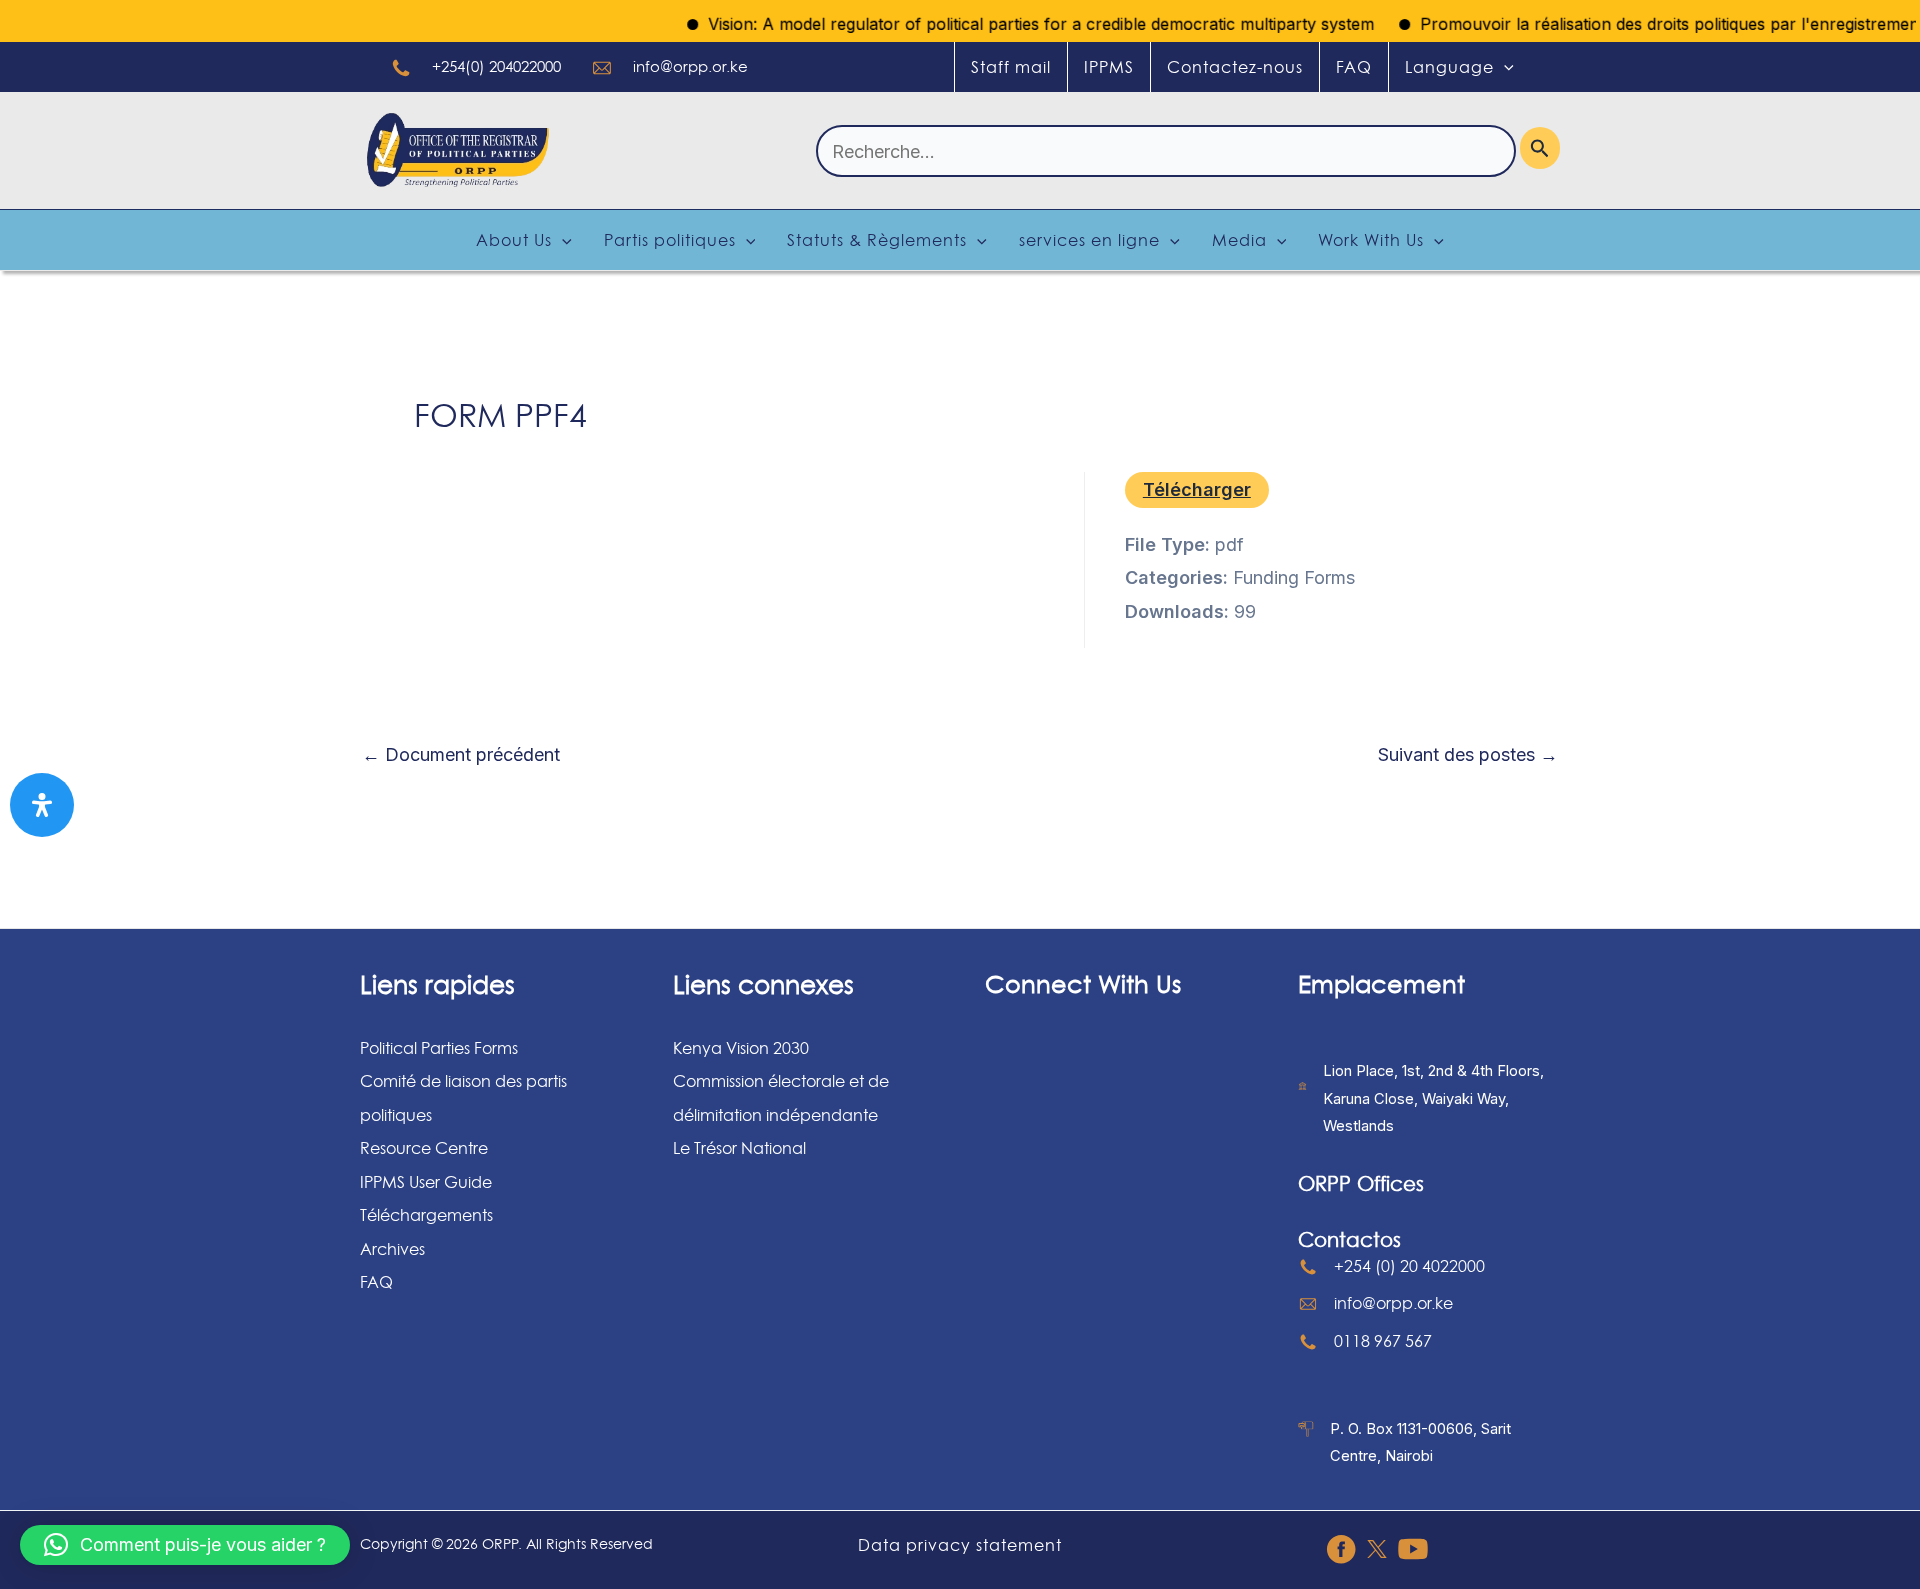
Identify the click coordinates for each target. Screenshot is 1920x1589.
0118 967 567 (1383, 1341)
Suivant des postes (1468, 755)
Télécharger (1197, 489)
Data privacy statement (960, 1545)
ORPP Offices (1361, 1184)
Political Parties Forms (439, 1048)
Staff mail (1011, 67)
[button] (185, 1545)
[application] (1504, 67)
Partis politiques (670, 240)
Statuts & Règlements (877, 240)
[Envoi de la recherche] (1540, 148)
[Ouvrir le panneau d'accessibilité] (42, 805)
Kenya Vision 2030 (741, 1048)
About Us (514, 240)
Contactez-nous (1235, 67)
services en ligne (1089, 240)
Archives (392, 1249)
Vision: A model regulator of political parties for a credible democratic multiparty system (1017, 24)
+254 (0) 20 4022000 (1409, 1266)
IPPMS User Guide (426, 1182)
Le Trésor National (739, 1148)
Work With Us (1371, 240)
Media (1239, 240)
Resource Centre (424, 1148)
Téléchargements (426, 1215)
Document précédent (461, 755)
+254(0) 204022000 (496, 66)
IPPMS (1109, 67)
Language (1449, 67)
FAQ (1354, 67)
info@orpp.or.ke (690, 66)
